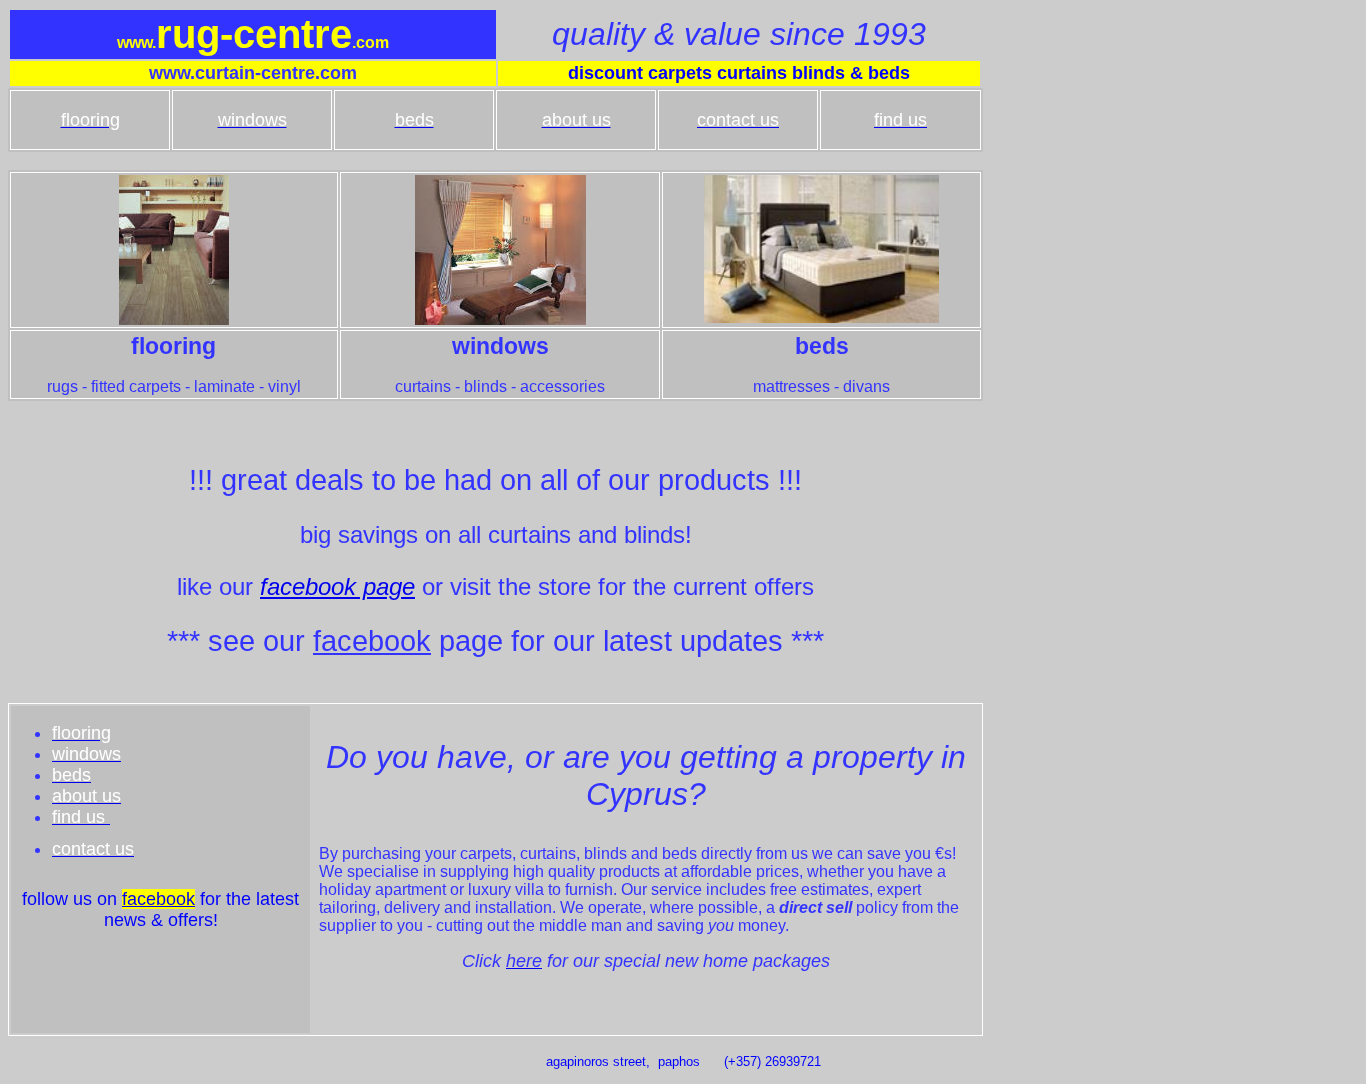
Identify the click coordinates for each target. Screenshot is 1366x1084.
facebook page (337, 586)
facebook (372, 641)
